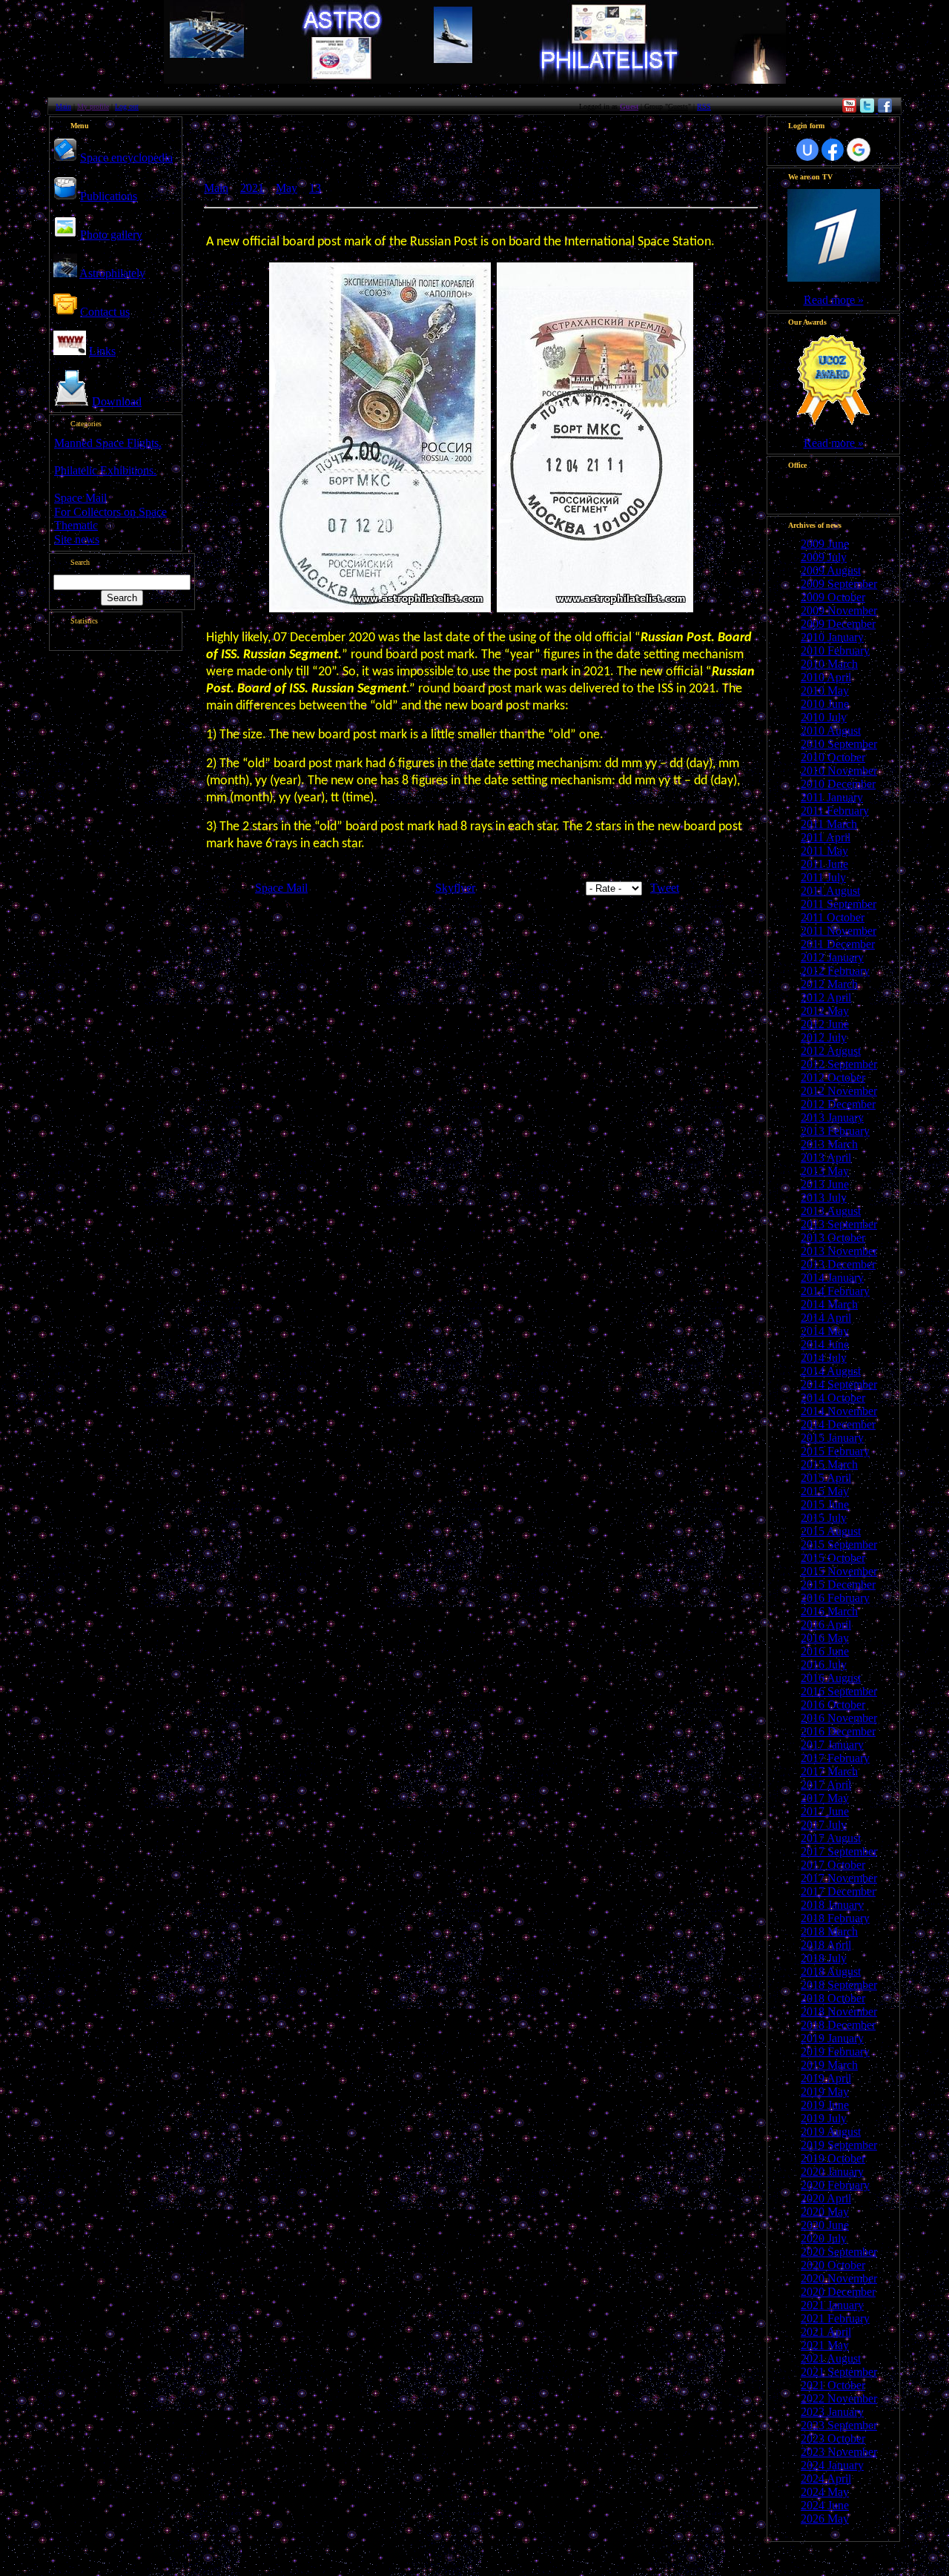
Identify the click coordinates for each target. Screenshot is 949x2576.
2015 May (825, 1491)
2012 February (835, 971)
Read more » (834, 300)
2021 (252, 188)
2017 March (829, 1771)
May (287, 188)
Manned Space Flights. (108, 443)
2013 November (839, 1251)
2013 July (824, 1198)
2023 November (839, 2452)
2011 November (839, 931)
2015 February (835, 1451)
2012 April (826, 997)
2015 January (832, 1438)
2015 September (839, 1544)
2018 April (826, 1945)
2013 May (825, 1171)
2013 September (839, 1224)
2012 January (832, 957)
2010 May (825, 691)
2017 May (825, 1798)
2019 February (835, 2052)
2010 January (832, 637)
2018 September (839, 1985)
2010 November (839, 771)
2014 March (829, 1304)
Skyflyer (455, 888)
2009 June (825, 544)
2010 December (838, 784)
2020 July (824, 2238)
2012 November (839, 1091)
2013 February (835, 1131)
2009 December (838, 624)
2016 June (825, 1651)
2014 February (835, 1291)
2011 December (838, 944)
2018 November (839, 2012)
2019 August (831, 2132)
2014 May (825, 1331)
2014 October (833, 1398)
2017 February (835, 1758)
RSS (704, 106)
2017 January (832, 1745)
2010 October (833, 757)
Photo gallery (111, 235)
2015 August (831, 1531)
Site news (77, 539)
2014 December (838, 1424)
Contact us (105, 312)
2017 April (826, 1785)
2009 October (833, 597)
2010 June (825, 704)
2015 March (829, 1464)
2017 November (839, 1878)
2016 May (825, 1638)
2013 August (831, 1211)
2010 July (824, 717)
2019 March (829, 2065)
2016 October (833, 1705)
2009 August (831, 570)
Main (63, 106)
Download (117, 401)
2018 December (838, 2025)
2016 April (826, 1625)
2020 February (835, 2185)
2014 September (839, 1384)
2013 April (826, 1158)
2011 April (826, 837)
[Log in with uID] (807, 150)
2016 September (839, 1691)
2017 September (839, 1851)
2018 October (833, 1998)
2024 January (832, 2465)
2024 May (825, 2492)
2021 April (826, 2332)
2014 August (831, 1371)
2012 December (838, 1104)
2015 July (824, 1518)
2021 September (839, 2372)
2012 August (831, 1051)
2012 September (839, 1064)
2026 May (825, 2519)
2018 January (832, 1905)
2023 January (832, 2412)
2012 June (825, 1024)
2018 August (831, 1971)
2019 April (826, 2078)
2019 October (833, 2158)
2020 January (832, 2172)
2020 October (833, 2265)
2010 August (831, 731)
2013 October (833, 1238)
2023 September (839, 2425)
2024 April (826, 2479)
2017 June (825, 1811)
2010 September (839, 744)
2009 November (839, 610)
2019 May (825, 2092)
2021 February (835, 2318)
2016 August (831, 1678)
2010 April (826, 677)
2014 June (825, 1344)
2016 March (829, 1611)
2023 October (833, 2438)
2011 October (833, 917)
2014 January (832, 1278)
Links (102, 351)
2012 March (829, 984)
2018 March (829, 1931)
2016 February (835, 1598)
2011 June (824, 864)
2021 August (831, 2358)
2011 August (830, 891)
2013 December (838, 1264)
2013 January (832, 1118)
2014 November (839, 1411)
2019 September (839, 2145)
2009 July (824, 557)
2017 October (833, 1865)
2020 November (839, 2278)
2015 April (826, 1478)
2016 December (838, 1731)
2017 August (831, 1838)
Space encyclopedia (126, 158)
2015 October (833, 1558)
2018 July (824, 1958)
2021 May (825, 2345)
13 (315, 188)
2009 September (839, 584)
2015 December (838, 1585)
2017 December (838, 1891)
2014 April (826, 1318)
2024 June (825, 2505)
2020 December (838, 2292)
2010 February (835, 650)
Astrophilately (112, 273)
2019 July (824, 2118)
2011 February (835, 811)
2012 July (824, 1037)
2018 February (835, 1918)
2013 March (829, 1144)
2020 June (825, 2225)
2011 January (832, 797)
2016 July (824, 1665)
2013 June (825, 1184)
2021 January (832, 2305)
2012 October (833, 1077)
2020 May (825, 2212)
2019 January (832, 2038)
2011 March (829, 824)
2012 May (825, 1011)
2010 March (829, 664)
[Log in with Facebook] (833, 150)
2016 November (839, 1718)
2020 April (826, 2198)
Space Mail (80, 498)
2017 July (824, 1825)
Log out (127, 106)
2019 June (825, 2105)
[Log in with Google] (859, 150)
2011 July (823, 877)
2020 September (839, 2252)
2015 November (839, 1571)
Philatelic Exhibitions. (105, 470)
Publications (109, 196)
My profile (93, 106)
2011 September (839, 904)
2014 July (824, 1358)
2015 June (825, 1504)
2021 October (833, 2385)
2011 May (824, 851)
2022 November (839, 2398)
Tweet (665, 888)
